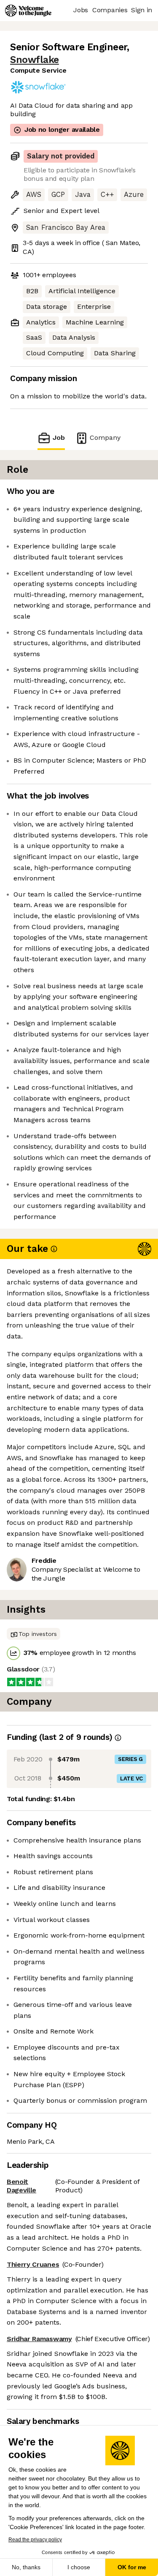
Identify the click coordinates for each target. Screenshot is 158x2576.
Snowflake (35, 60)
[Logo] (28, 11)
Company (105, 438)
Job (59, 438)
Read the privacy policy (35, 2540)
